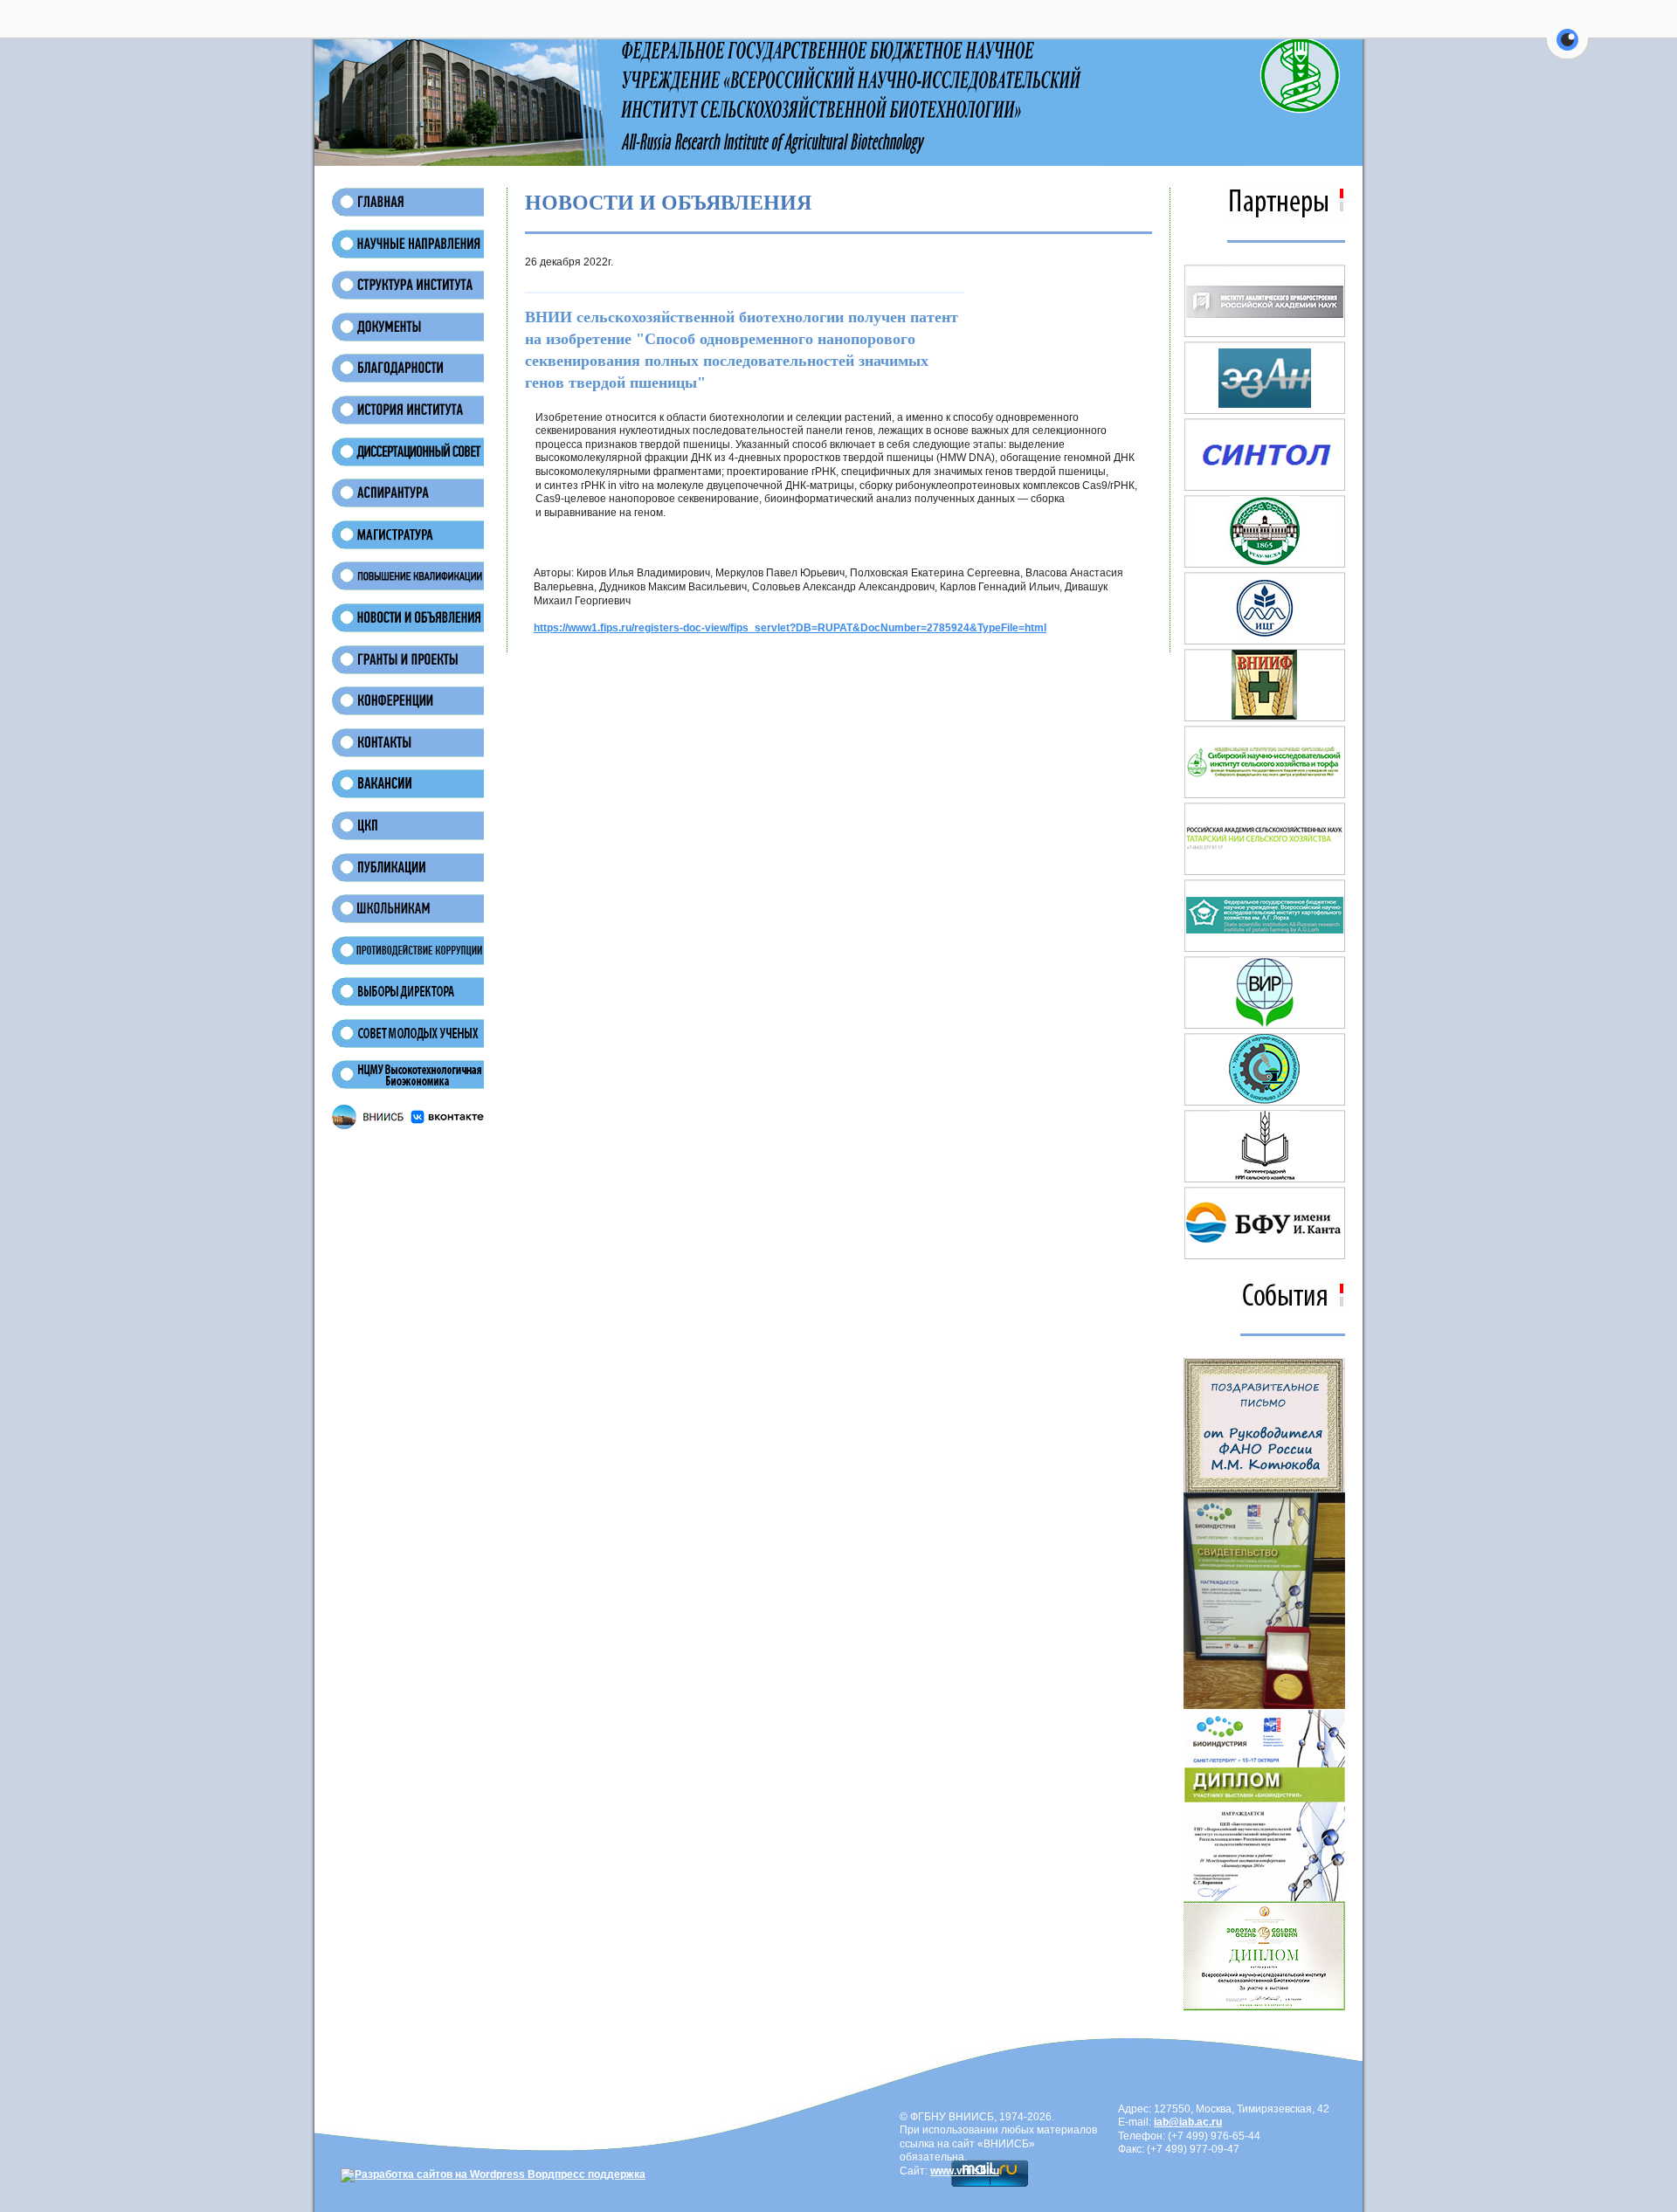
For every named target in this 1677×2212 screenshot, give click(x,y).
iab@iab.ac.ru (1188, 2122)
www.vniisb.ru (965, 2171)
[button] (1567, 50)
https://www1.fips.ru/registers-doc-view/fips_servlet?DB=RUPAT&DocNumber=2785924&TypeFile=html (790, 628)
